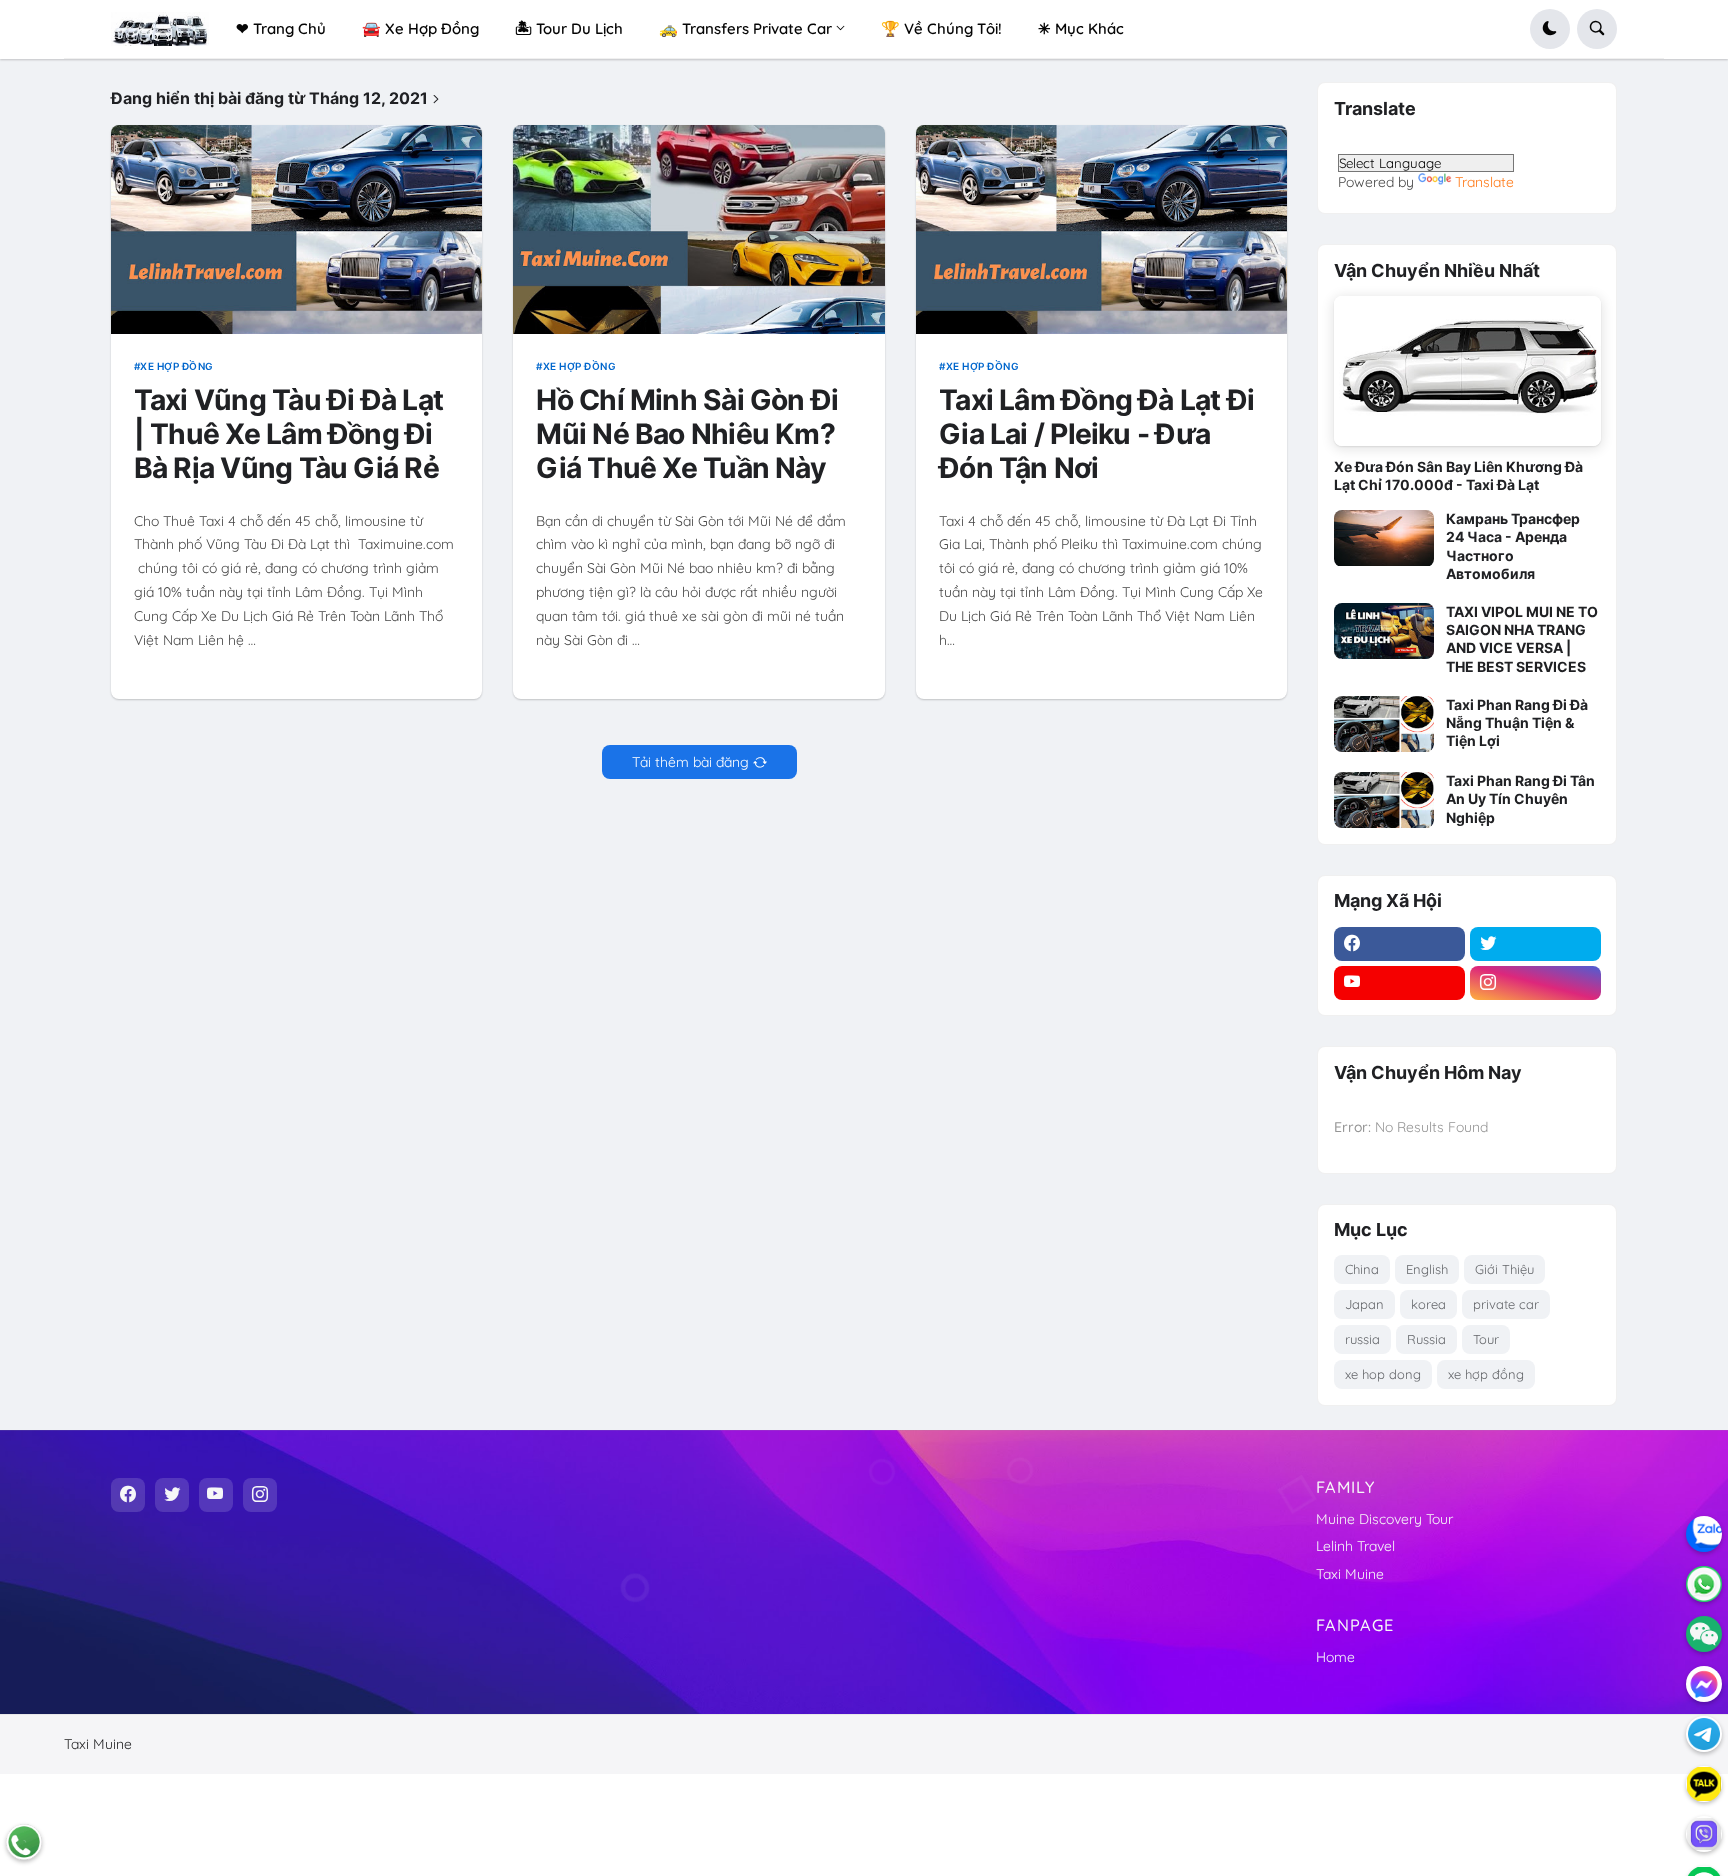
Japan (1364, 1304)
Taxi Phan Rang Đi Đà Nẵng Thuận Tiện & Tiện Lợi (1517, 722)
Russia (1426, 1339)
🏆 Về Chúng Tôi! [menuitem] (941, 28)
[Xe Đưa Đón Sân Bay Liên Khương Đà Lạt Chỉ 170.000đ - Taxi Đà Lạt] (1467, 371)
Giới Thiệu (1504, 1269)
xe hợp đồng (177, 366)
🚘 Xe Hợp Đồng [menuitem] (420, 28)
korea (1428, 1304)
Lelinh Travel (1355, 1546)
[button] (1550, 29)
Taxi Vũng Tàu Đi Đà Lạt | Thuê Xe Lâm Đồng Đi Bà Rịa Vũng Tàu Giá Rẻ (288, 434)
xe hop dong (1383, 1374)
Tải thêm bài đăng (690, 762)
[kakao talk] (1704, 1784)
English (1427, 1269)
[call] (24, 1842)
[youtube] (1399, 983)
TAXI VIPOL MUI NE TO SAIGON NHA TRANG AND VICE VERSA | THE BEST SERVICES (1522, 639)
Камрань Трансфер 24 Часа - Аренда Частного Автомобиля (1513, 546)
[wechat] (1704, 1634)
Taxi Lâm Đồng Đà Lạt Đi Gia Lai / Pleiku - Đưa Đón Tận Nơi (1096, 434)
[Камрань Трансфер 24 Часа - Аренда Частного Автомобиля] (1384, 538)
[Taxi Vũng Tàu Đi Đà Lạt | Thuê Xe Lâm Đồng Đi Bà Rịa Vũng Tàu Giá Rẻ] (297, 229)
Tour (1486, 1339)
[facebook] (1399, 944)
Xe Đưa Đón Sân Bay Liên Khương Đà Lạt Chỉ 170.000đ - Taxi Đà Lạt (1458, 475)
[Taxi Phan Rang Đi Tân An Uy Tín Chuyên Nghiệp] (1384, 800)
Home (1335, 1657)
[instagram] (1535, 983)
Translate (1484, 182)
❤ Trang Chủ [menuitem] (281, 28)
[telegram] (1704, 1734)
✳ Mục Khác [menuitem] (1081, 28)
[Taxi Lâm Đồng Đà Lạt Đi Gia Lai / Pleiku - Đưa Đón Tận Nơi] (1102, 229)
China (1362, 1269)
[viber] (1704, 1834)
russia (1362, 1339)
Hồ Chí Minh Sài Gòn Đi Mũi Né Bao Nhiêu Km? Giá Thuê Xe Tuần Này (687, 434)
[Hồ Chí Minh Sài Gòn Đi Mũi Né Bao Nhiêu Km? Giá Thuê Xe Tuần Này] (699, 229)
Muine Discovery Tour (1384, 1519)
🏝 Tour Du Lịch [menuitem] (569, 28)
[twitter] (1535, 944)
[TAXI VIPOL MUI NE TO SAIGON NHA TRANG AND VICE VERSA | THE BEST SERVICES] (1384, 631)
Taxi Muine (1350, 1574)
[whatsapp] (1704, 1584)
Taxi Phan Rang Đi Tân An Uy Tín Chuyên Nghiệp (1520, 798)
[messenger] (1704, 1684)
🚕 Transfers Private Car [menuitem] (745, 28)
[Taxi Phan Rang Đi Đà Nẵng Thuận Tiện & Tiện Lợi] (1384, 724)
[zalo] (1704, 1534)
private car (1506, 1304)
